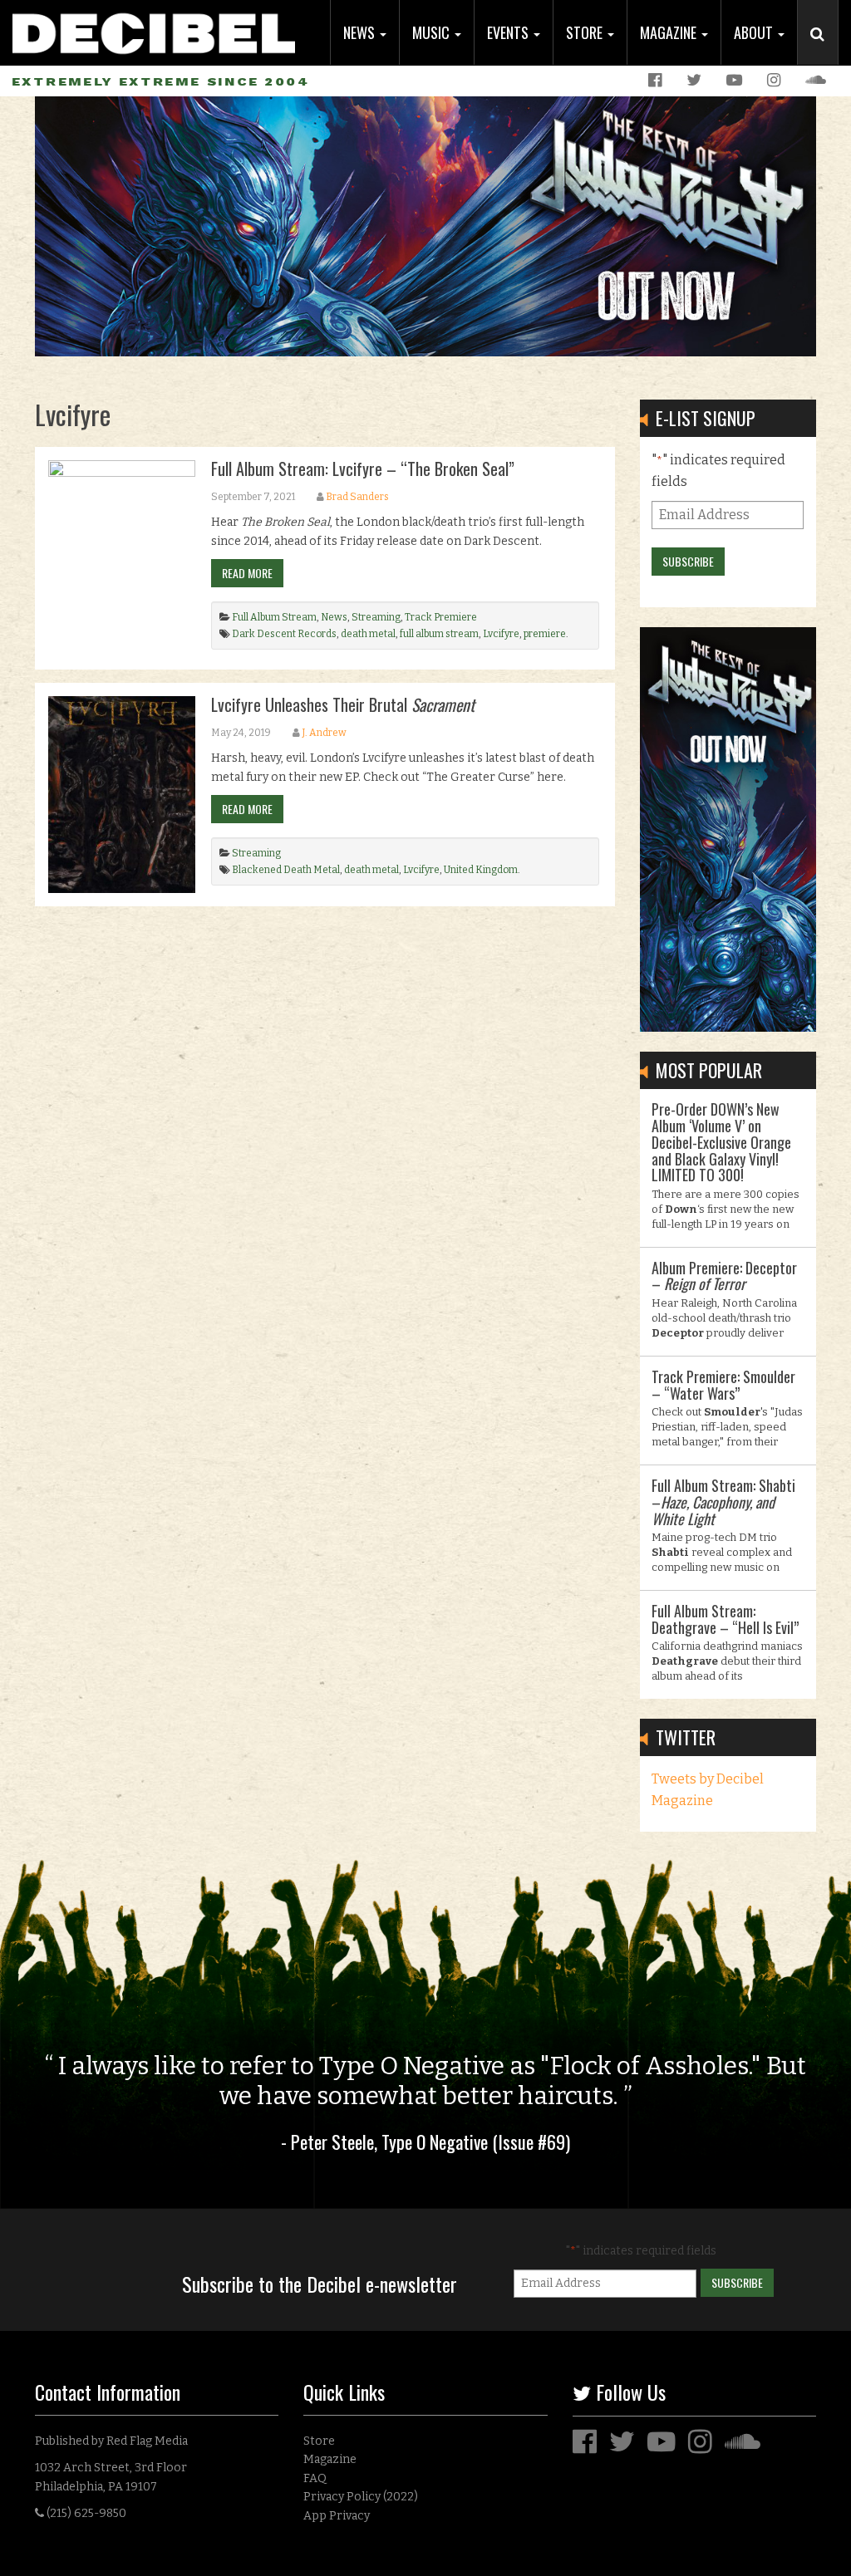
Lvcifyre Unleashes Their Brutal (343, 704)
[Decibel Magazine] (154, 27)
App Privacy (337, 2516)
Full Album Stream (274, 617)
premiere (545, 634)
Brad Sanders (357, 497)
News (361, 32)
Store (586, 32)
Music (433, 32)
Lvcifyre (501, 634)
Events (509, 32)
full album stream (439, 634)
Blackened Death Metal (286, 870)
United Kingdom (481, 870)
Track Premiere (441, 617)
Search (824, 51)
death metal (368, 634)
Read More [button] (247, 573)
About (755, 32)
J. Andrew (324, 733)
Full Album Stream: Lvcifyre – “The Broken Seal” (363, 469)
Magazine (670, 32)
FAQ (315, 2478)
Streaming (376, 617)
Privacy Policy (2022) (361, 2497)
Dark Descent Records (284, 634)
